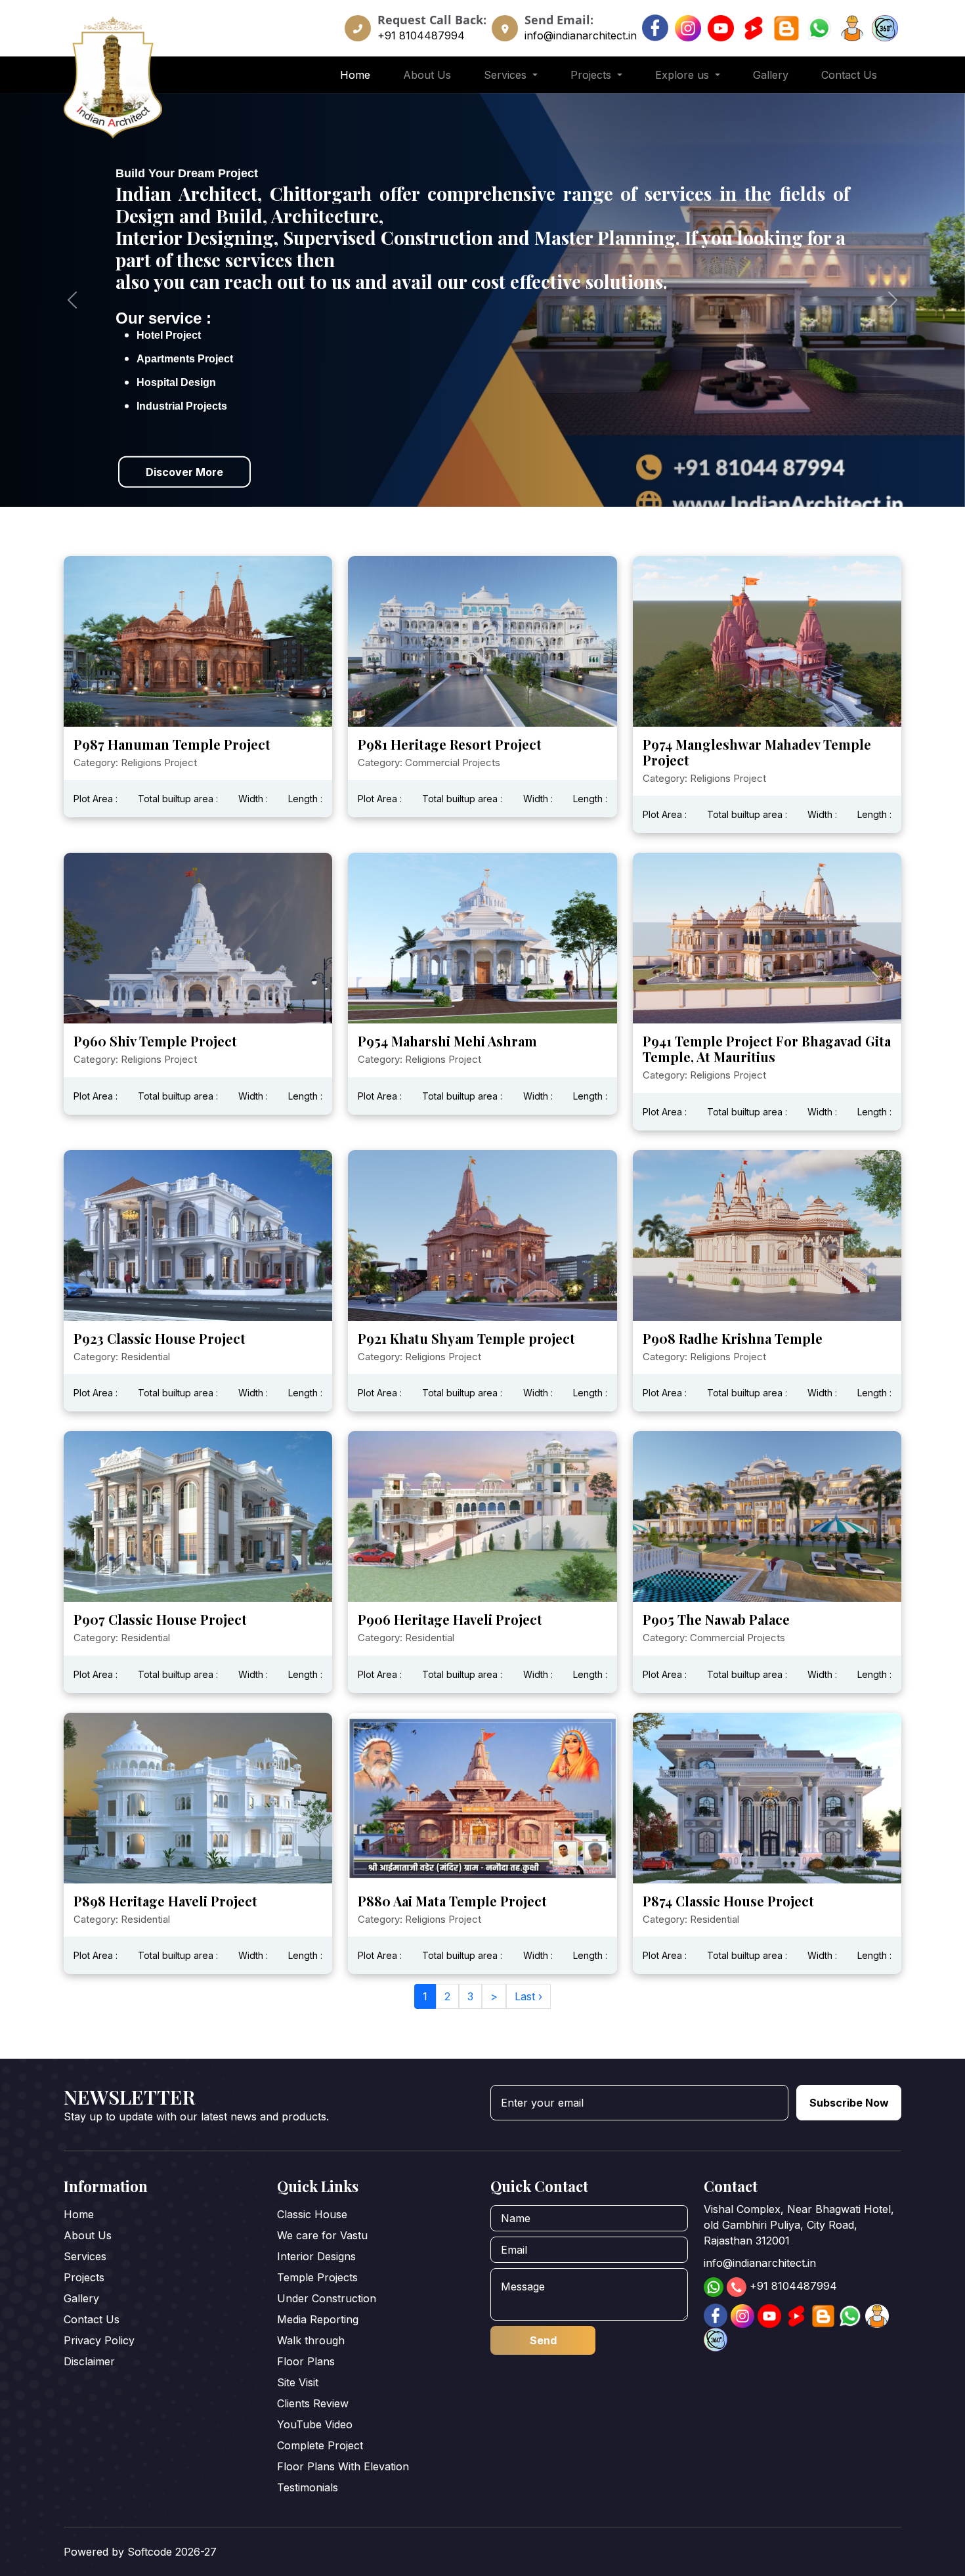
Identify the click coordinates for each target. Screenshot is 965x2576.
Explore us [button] (684, 75)
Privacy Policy (99, 2340)
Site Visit (298, 2382)
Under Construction (327, 2298)
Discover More (184, 471)
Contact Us (849, 75)
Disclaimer (89, 2361)
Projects (84, 2277)
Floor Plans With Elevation (343, 2466)
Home (355, 75)
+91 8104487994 (421, 35)
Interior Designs (316, 2256)
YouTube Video (315, 2424)
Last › (528, 1996)
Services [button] (507, 75)
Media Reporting (318, 2319)
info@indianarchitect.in (581, 35)
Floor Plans (306, 2361)
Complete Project (320, 2445)
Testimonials (308, 2487)
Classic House (312, 2214)
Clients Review (313, 2403)
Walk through (311, 2340)
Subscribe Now (849, 2103)
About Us (427, 75)
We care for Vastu (322, 2235)
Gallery (771, 75)
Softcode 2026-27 (172, 2552)
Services (85, 2256)
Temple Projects (317, 2277)
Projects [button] (592, 75)
